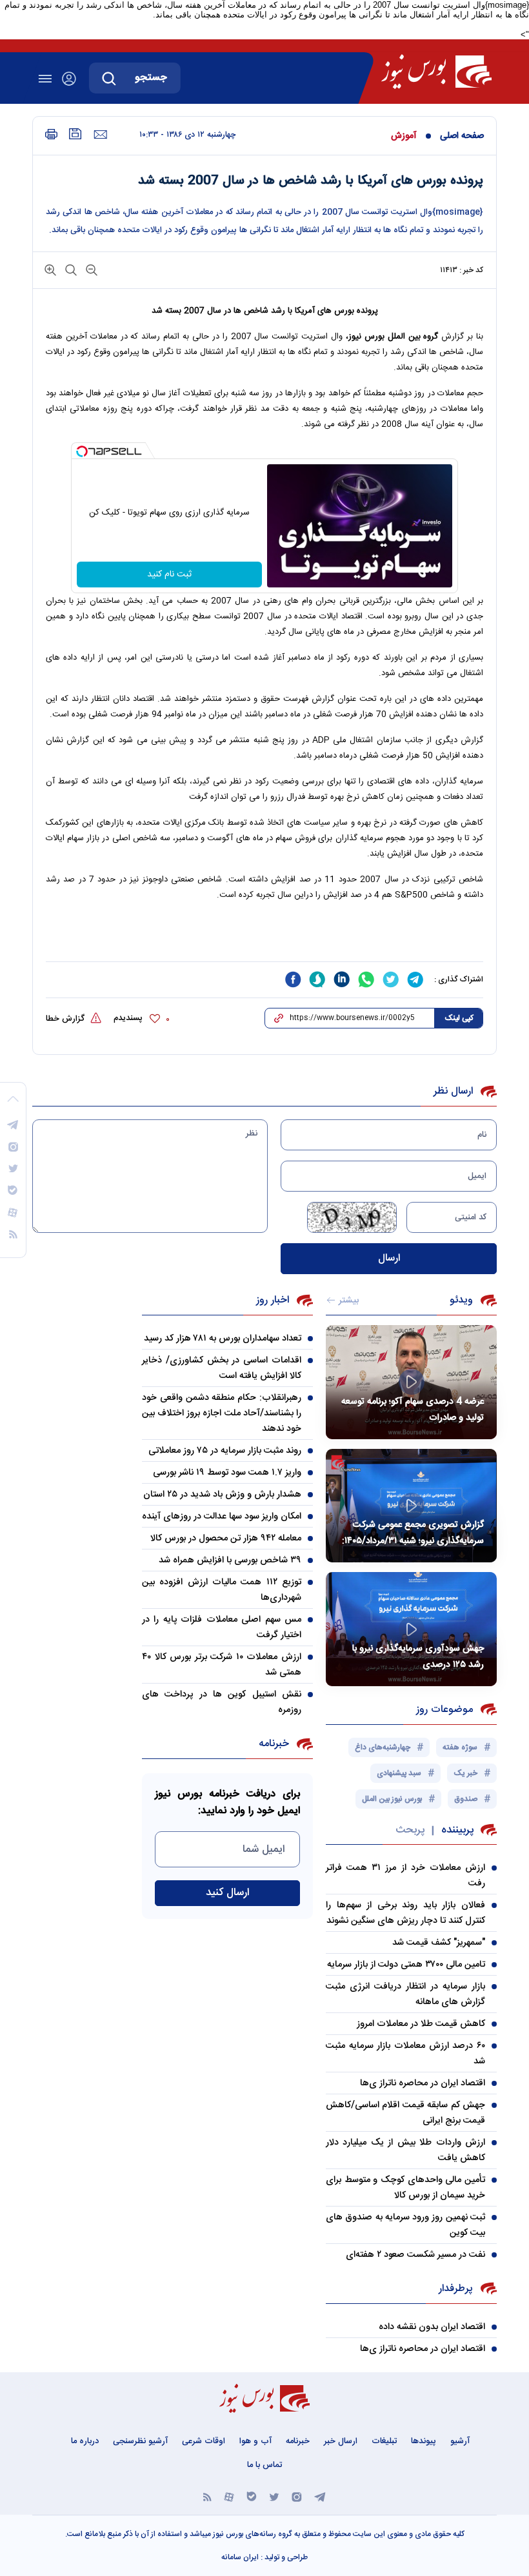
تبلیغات (384, 2441)
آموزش (404, 136)
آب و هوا (255, 2441)
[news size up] (50, 269)
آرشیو (460, 2441)
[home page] (436, 72)
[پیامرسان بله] (252, 2496)
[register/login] (69, 79)
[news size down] (90, 269)
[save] (75, 134)
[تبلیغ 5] (264, 938)
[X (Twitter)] (274, 2496)
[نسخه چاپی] (51, 134)
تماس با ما (264, 2465)
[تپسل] (82, 451)
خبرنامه (298, 2441)
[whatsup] (366, 979)
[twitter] (391, 979)
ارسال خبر (341, 2441)
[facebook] (293, 979)
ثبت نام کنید (169, 575)
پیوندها (424, 2441)
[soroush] (317, 979)
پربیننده (457, 1830)
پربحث (410, 1830)
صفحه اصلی (462, 136)
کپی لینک (459, 1018)
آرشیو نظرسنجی (140, 2441)
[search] (109, 78)
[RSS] (207, 2496)
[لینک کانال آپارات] (229, 2496)
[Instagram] (297, 2496)
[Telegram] (320, 2496)
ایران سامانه (240, 2557)
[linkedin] (342, 979)
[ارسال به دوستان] (100, 135)
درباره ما (85, 2441)
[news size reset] (70, 269)
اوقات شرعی (204, 2441)
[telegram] (415, 979)
